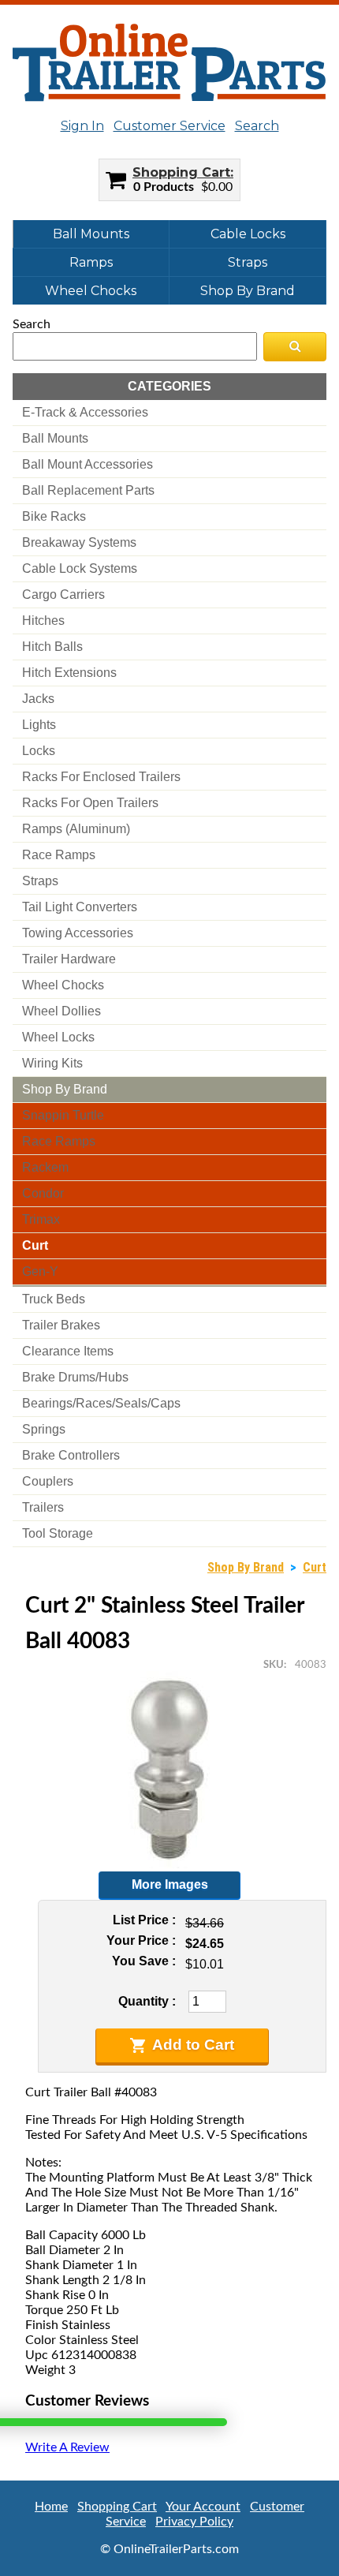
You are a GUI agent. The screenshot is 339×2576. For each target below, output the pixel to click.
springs (44, 1429)
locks (39, 751)
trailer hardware (69, 959)
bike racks (54, 516)
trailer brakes (61, 1325)
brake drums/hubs (75, 1377)
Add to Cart (193, 2045)
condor (43, 1193)
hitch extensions (69, 673)
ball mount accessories (88, 464)
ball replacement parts (88, 490)
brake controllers (71, 1455)
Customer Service (169, 126)
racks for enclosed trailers (101, 777)
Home (51, 2507)
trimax (41, 1219)
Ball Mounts (91, 234)
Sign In (82, 126)
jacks (38, 699)
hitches (43, 621)
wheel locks (58, 1037)
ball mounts (55, 438)
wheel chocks (63, 985)
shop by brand (65, 1089)
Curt (315, 1567)
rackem (45, 1167)
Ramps (91, 262)
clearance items (68, 1351)
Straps (248, 262)
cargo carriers (63, 594)
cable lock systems (80, 568)
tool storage (58, 1533)
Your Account (203, 2507)
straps (40, 881)
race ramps (59, 855)
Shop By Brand (248, 291)
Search (257, 126)
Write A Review (67, 2447)
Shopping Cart (181, 172)
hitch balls (52, 647)
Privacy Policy (194, 2522)
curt (35, 1245)
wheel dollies (61, 1011)
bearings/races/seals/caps (101, 1403)
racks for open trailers (90, 803)
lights (39, 725)
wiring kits (52, 1063)
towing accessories (78, 933)
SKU (274, 1665)
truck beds (54, 1299)
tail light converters (80, 907)
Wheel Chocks (91, 291)
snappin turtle (63, 1115)
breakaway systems (79, 542)
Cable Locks (248, 234)
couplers (48, 1481)
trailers (43, 1507)
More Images (170, 1884)
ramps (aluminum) (76, 829)
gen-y (40, 1271)
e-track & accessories (85, 412)
